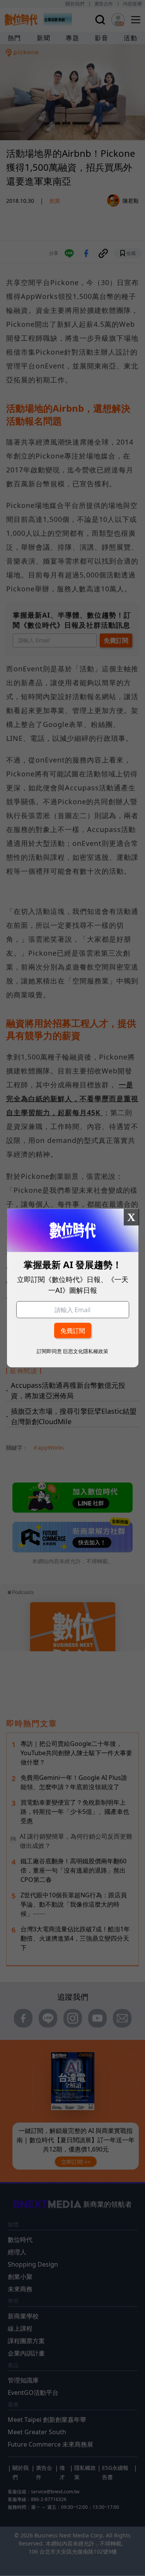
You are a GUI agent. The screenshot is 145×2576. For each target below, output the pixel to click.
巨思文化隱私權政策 (86, 1351)
